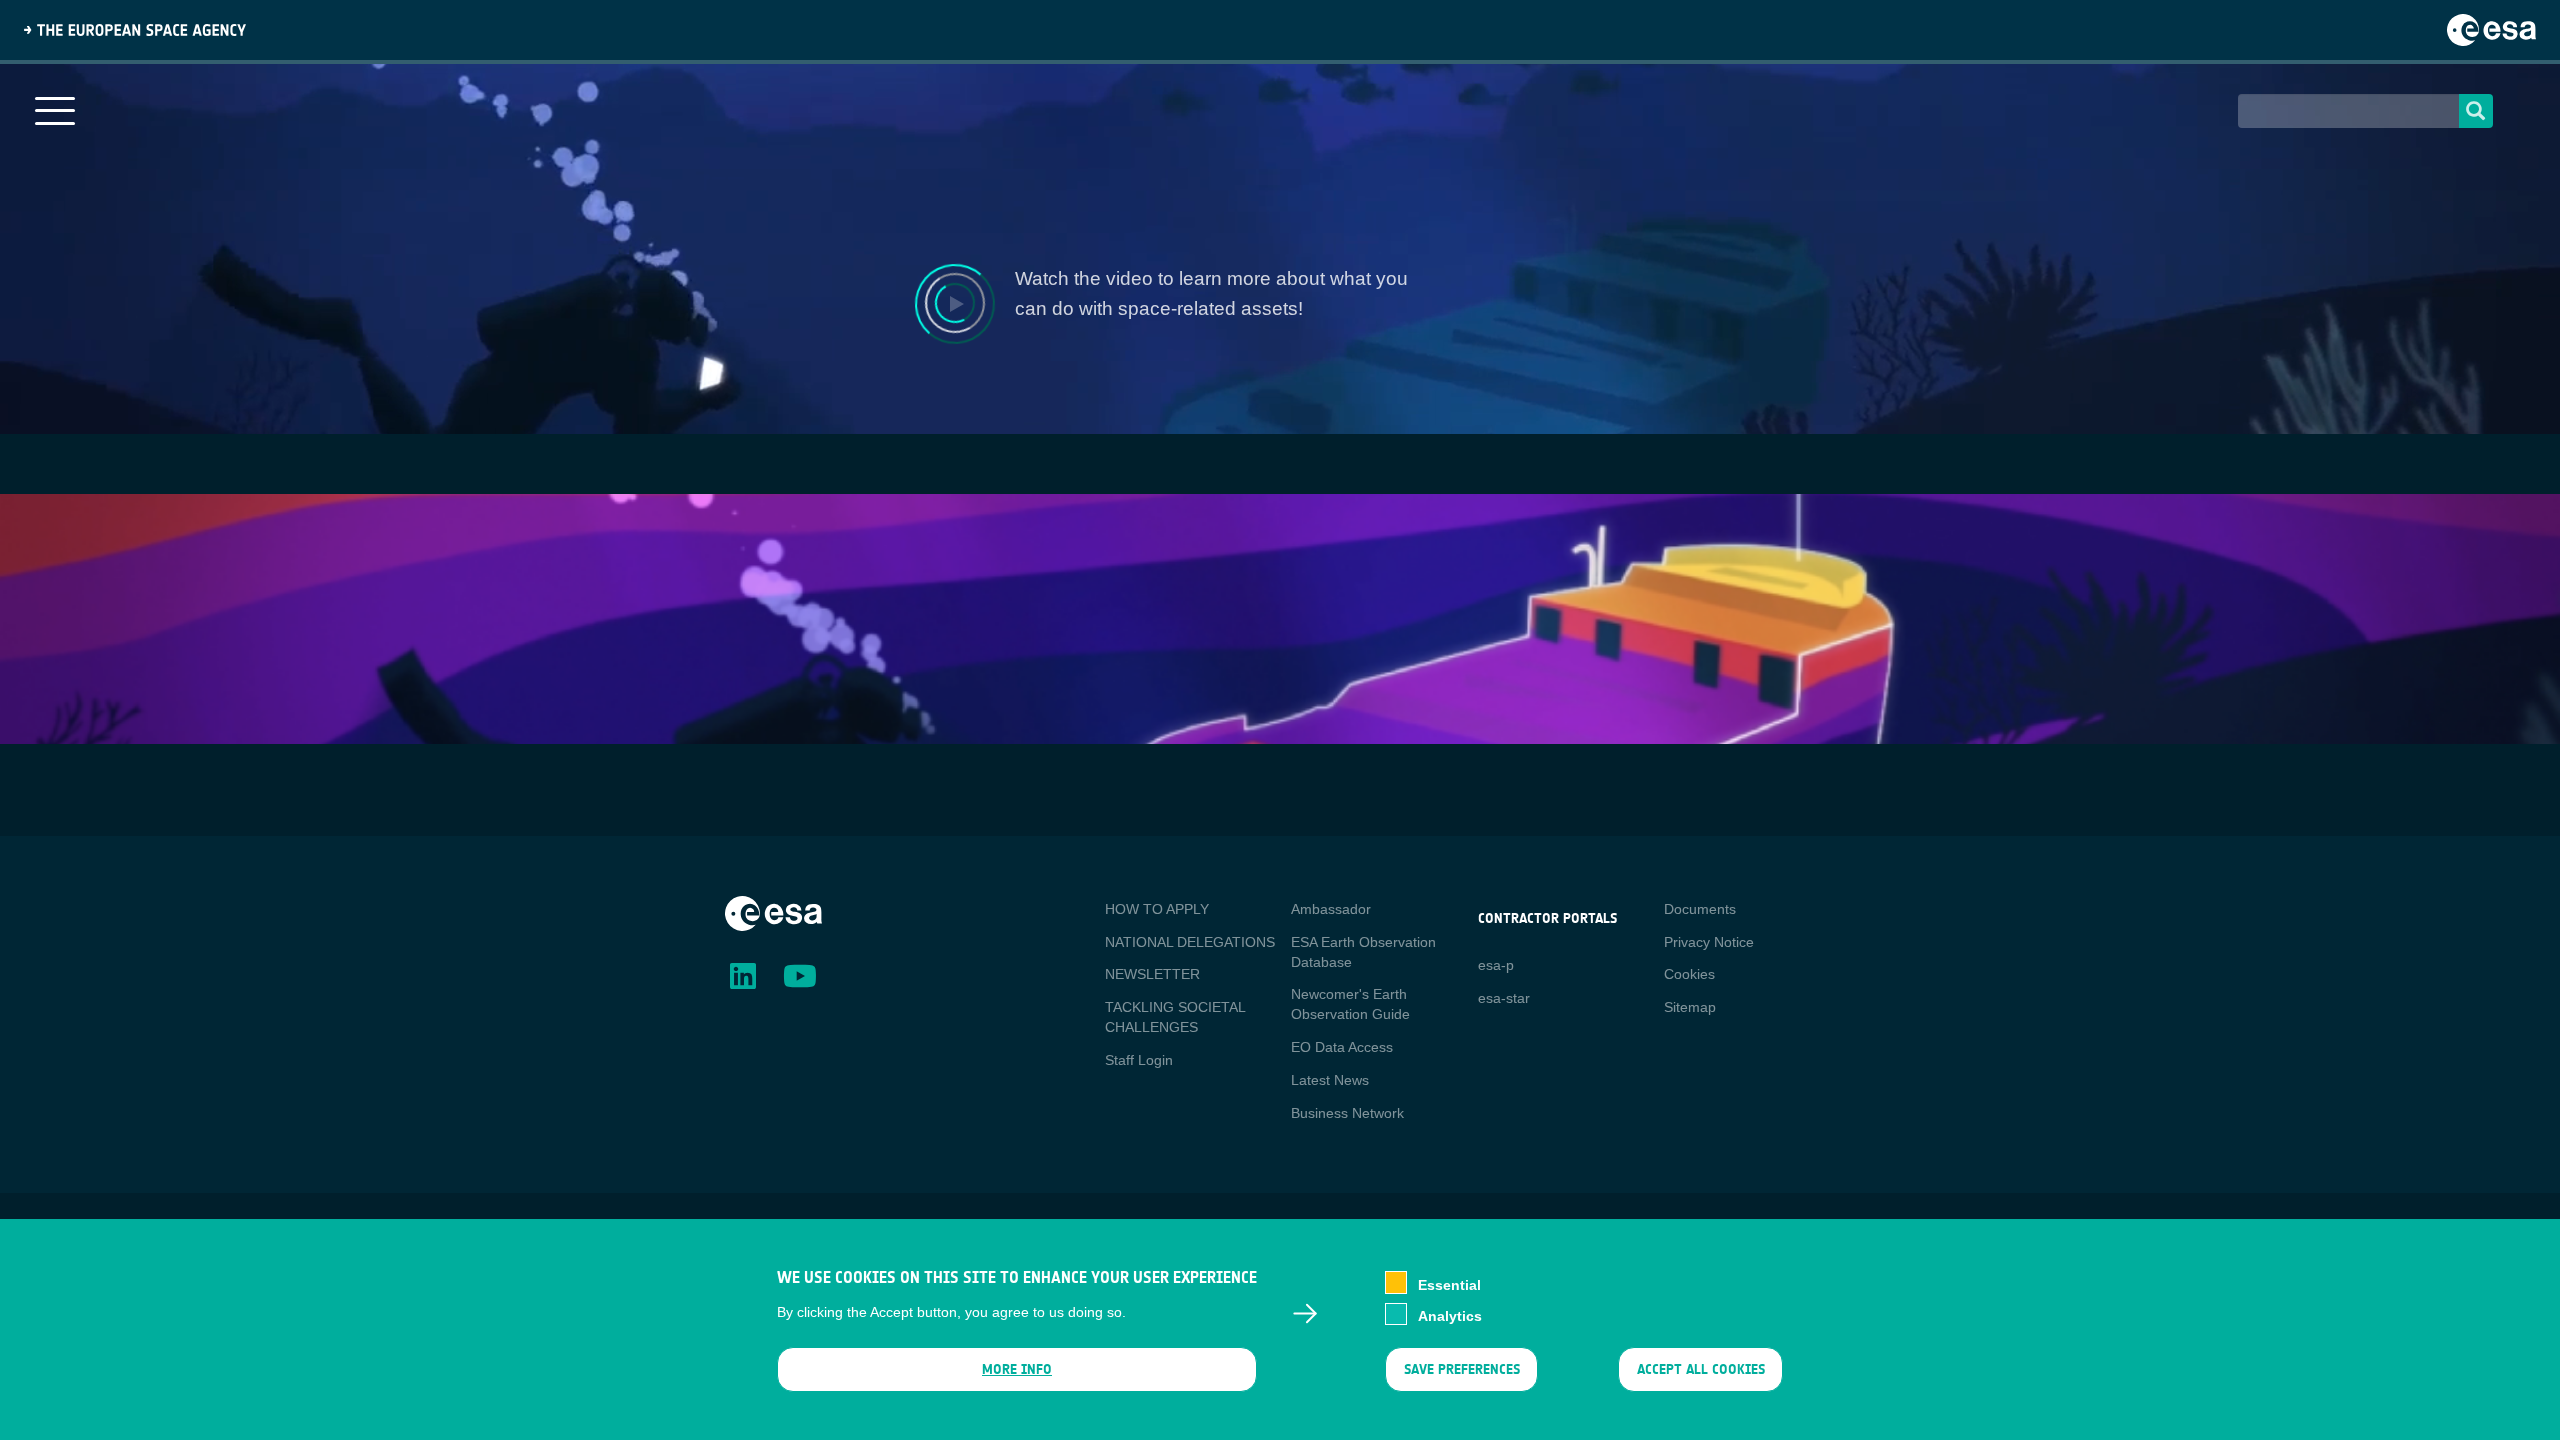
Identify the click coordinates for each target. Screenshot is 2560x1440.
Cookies (1689, 974)
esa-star (1504, 998)
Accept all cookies (1701, 1369)
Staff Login (1139, 1060)
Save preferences (1461, 1369)
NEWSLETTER (1152, 974)
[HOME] (773, 912)
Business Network (1347, 1113)
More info (1017, 1369)
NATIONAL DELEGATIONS (1190, 942)
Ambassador (1331, 909)
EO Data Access (1342, 1047)
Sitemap (1690, 1007)
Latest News (1330, 1080)
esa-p (1496, 965)
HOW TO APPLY (1157, 909)
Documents (1700, 909)
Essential (1449, 1284)
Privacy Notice (1709, 942)
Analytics (1450, 1316)
